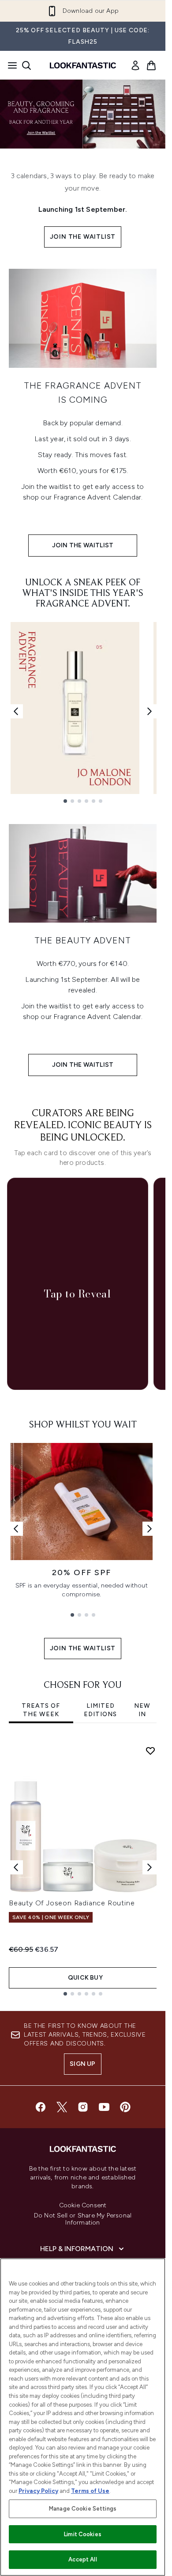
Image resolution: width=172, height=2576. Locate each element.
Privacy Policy (38, 2491)
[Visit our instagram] (83, 2107)
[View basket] (151, 65)
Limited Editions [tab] (100, 1710)
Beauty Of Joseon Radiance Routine (72, 1903)
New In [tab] (142, 1710)
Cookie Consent (83, 2206)
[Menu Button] (10, 65)
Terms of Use (90, 2491)
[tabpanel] (83, 1867)
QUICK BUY (85, 1978)
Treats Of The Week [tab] (41, 1710)
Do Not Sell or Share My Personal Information (83, 2219)
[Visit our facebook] (41, 2107)
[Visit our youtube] (104, 2107)
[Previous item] (16, 1867)
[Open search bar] (26, 65)
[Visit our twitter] (62, 2107)
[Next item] (150, 1867)
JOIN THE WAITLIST (83, 237)
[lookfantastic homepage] (83, 65)
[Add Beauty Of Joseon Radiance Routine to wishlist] (150, 1751)
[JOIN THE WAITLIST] (83, 318)
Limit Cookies (83, 2534)
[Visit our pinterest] (125, 2107)
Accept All (82, 2559)
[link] (135, 65)
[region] (83, 2417)
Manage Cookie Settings (83, 2509)
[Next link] (150, 711)
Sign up (82, 2064)
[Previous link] (16, 711)
